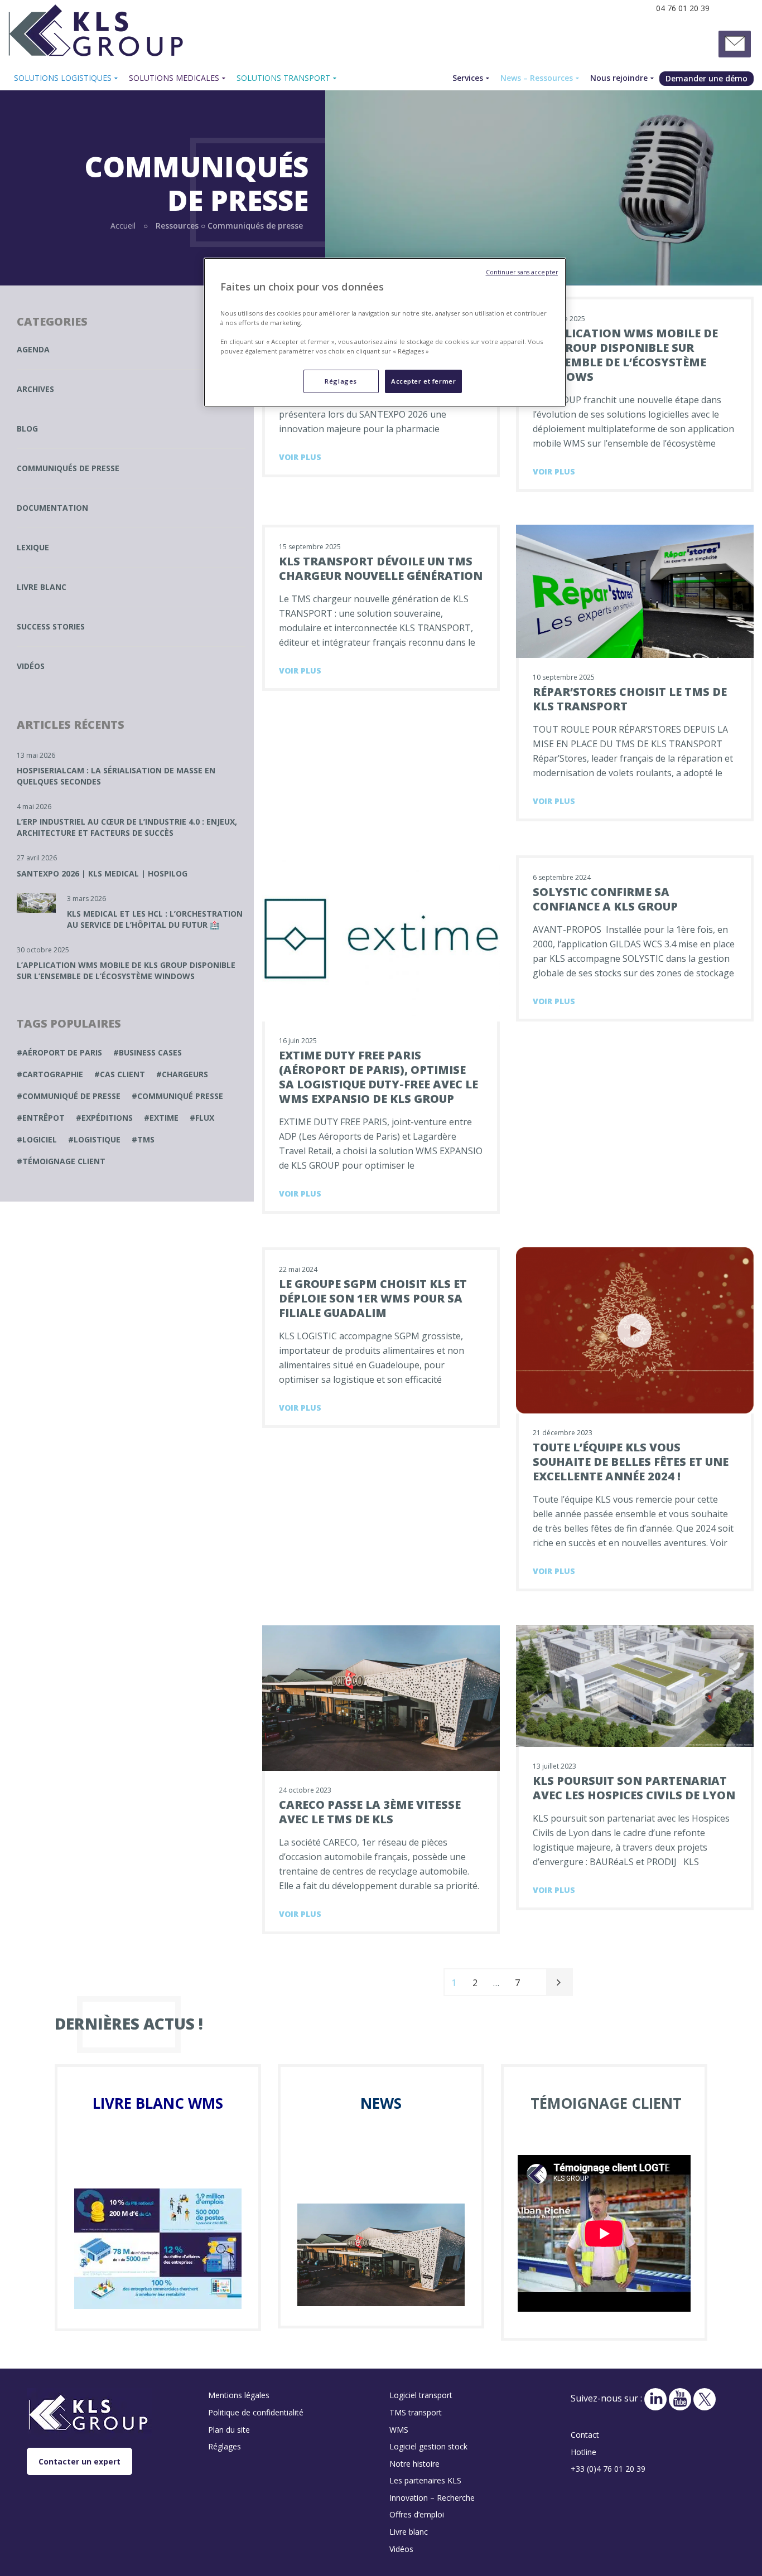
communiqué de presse (71, 1096)
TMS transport (416, 2412)
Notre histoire (414, 2464)
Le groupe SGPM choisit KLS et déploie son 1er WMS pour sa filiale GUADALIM (373, 1298)
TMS (146, 1139)
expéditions (107, 1118)
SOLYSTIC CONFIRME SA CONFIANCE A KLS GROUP (605, 899)
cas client (122, 1074)
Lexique (33, 547)
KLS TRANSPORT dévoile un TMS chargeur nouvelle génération (381, 568)
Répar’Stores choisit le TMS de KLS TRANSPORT (630, 699)
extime (164, 1118)
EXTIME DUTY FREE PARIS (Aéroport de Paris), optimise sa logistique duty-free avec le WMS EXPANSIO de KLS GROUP (378, 1077)
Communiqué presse (180, 1096)
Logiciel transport (421, 2395)
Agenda (33, 349)
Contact (585, 2435)
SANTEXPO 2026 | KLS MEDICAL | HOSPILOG (102, 873)
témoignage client (64, 1161)
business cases (150, 1052)
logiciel (40, 1139)
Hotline (583, 2452)
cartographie (53, 1074)
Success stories (51, 626)
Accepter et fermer (423, 381)
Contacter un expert (79, 2461)
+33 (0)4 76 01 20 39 (608, 2469)
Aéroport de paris (62, 1052)
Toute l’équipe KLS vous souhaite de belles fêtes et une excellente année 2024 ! (631, 1462)
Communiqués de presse (68, 468)
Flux (205, 1118)
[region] (385, 332)
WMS (399, 2430)
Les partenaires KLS (425, 2480)
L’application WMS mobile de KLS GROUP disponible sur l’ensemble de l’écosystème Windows (625, 355)
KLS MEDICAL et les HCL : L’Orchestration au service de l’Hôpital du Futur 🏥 (155, 919)
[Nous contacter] (735, 44)
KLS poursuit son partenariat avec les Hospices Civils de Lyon (634, 1788)
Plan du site (229, 2430)
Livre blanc (42, 587)
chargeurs (185, 1074)
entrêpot (44, 1118)
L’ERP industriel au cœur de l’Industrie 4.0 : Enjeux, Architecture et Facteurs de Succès (127, 827)
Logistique (97, 1139)
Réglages (341, 381)
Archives (35, 389)
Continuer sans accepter (522, 272)
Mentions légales (239, 2395)
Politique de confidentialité (256, 2412)
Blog (27, 428)
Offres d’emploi (417, 2514)
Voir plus (300, 457)
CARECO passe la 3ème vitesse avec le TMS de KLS (370, 1812)
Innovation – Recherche (432, 2498)
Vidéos (31, 666)
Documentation (52, 508)
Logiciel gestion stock (428, 2446)
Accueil (123, 226)
